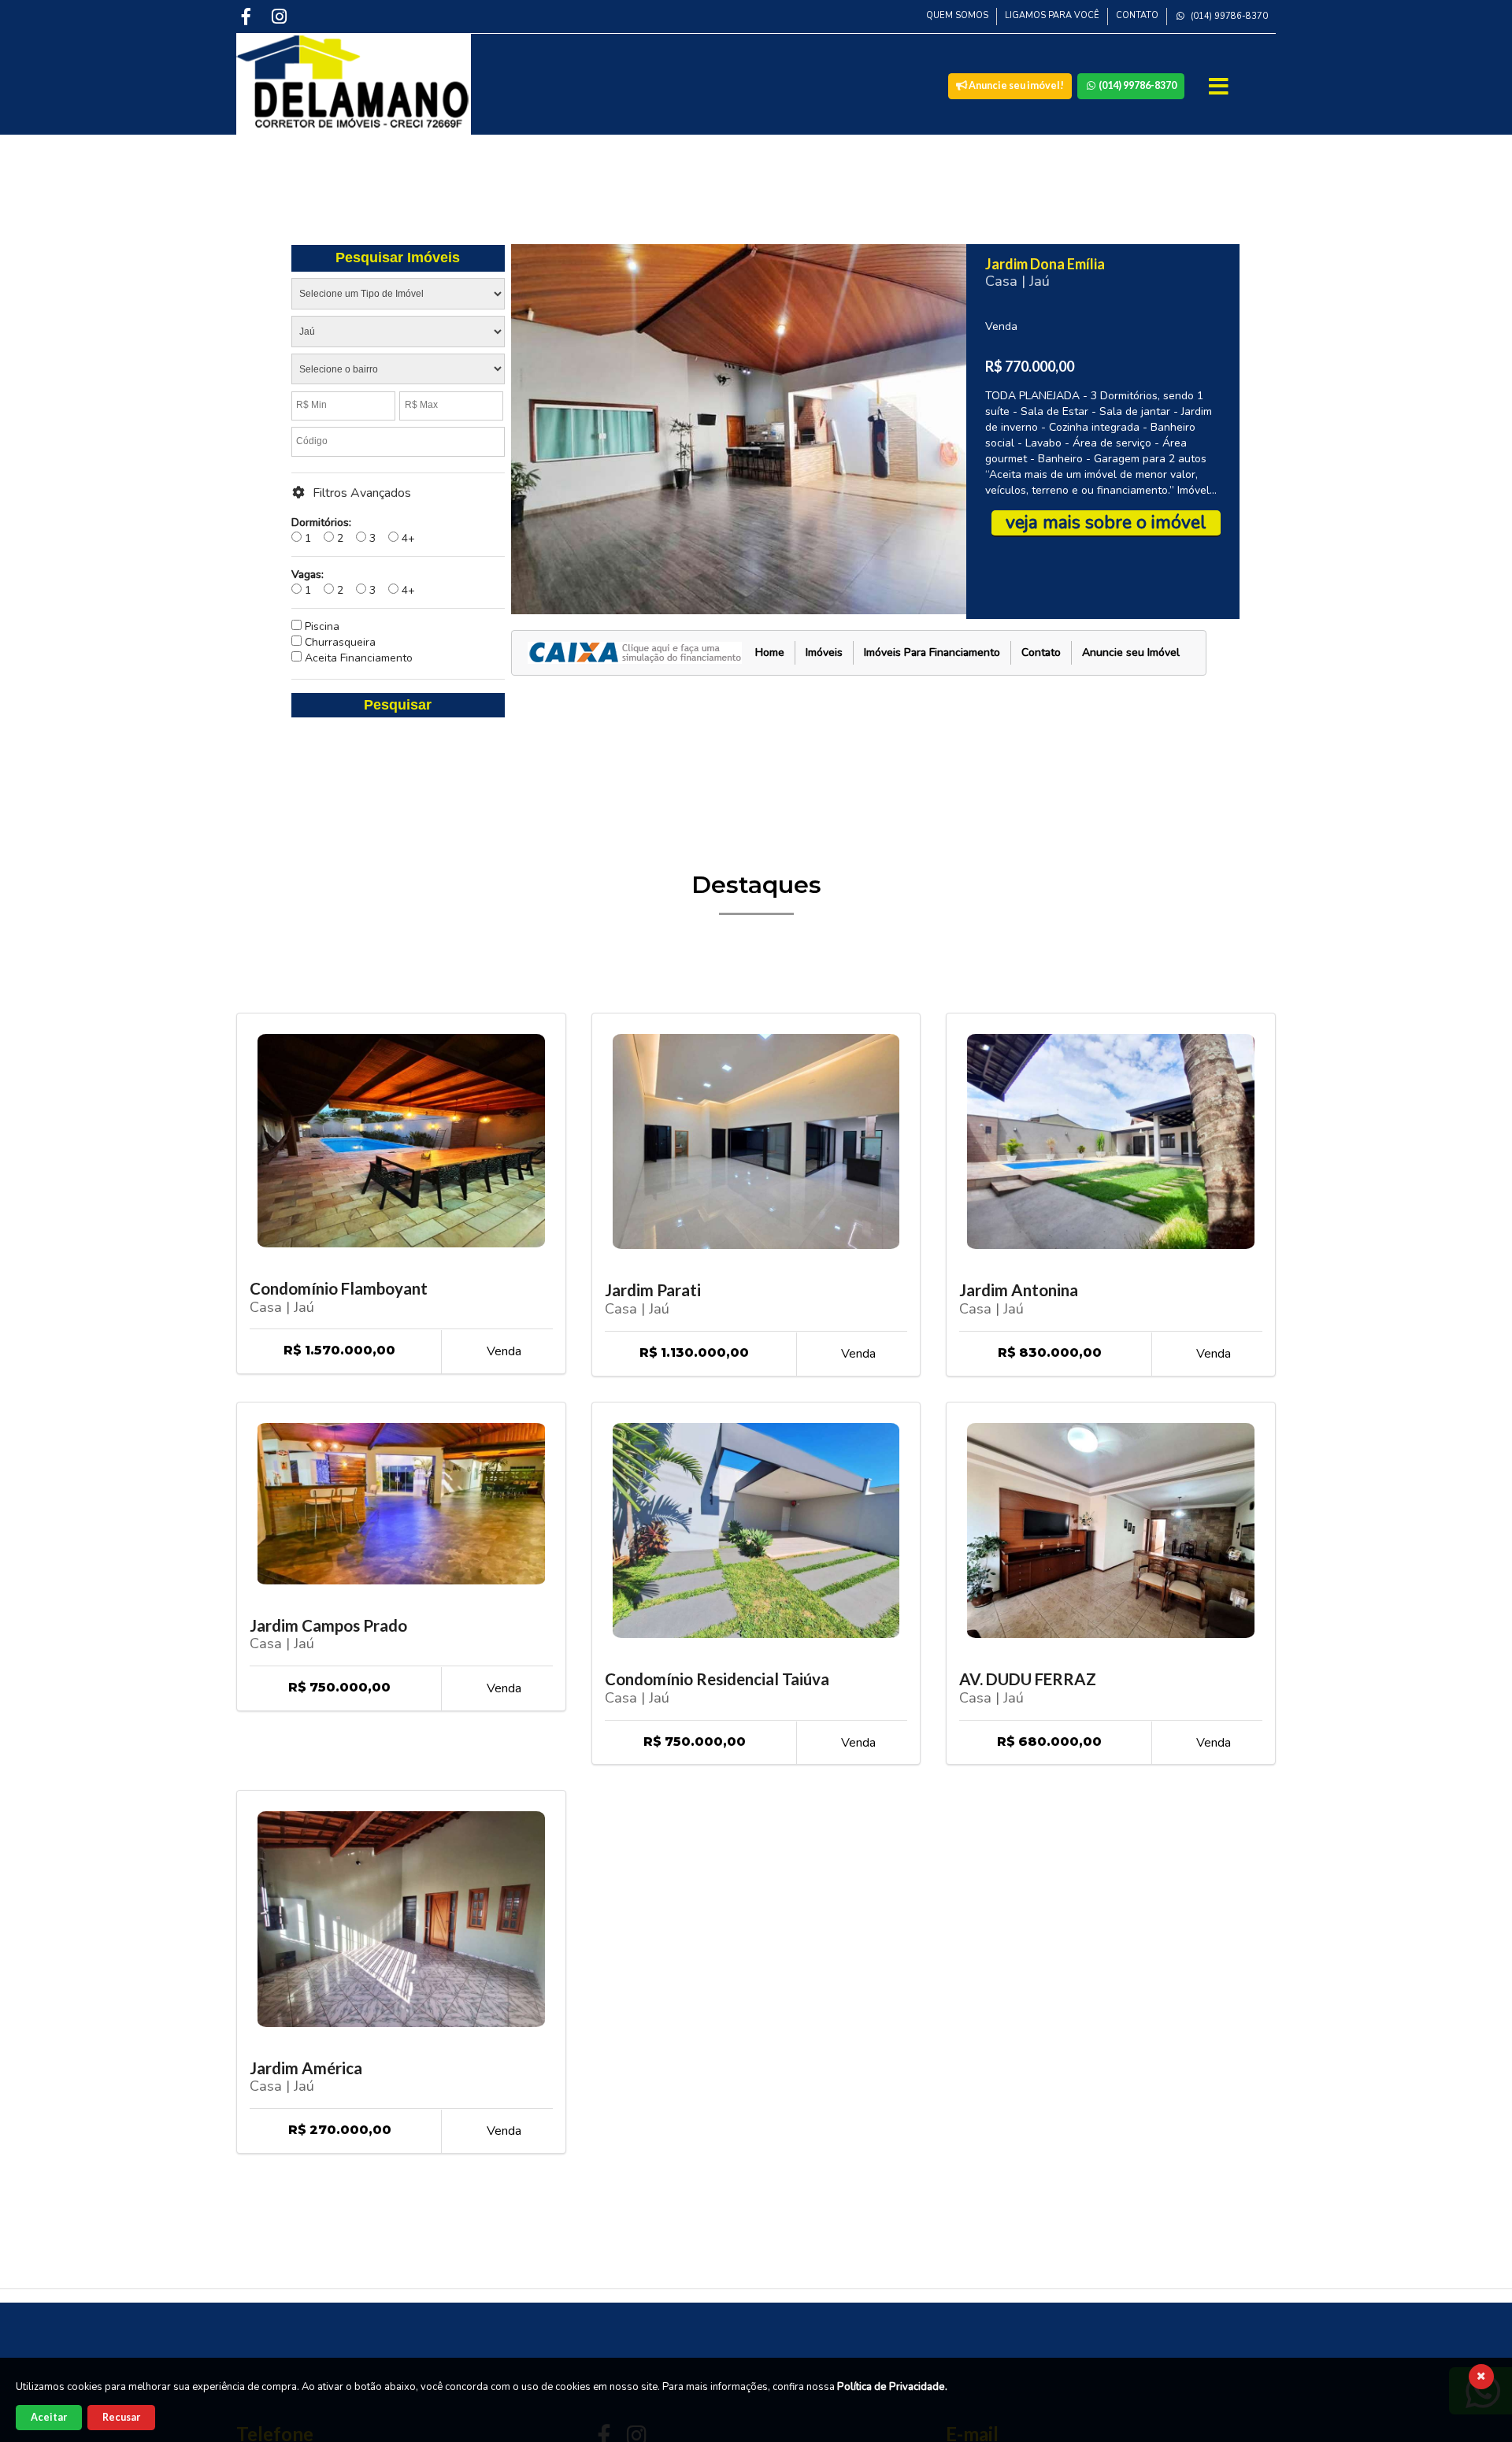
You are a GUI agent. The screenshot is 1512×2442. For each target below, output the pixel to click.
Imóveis (824, 652)
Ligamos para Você (1052, 15)
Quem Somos (957, 15)
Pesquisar (398, 705)
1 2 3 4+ (353, 530)
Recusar (121, 2417)
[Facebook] (248, 16)
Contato (1137, 15)
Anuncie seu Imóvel (1131, 652)
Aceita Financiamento (357, 658)
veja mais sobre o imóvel (1106, 522)
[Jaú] (398, 335)
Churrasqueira (339, 642)
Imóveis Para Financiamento (932, 652)
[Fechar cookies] (1481, 2377)
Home (770, 652)
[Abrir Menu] (1220, 87)
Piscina (321, 626)
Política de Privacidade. (892, 2387)
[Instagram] (281, 16)
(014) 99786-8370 (1228, 16)
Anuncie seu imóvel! (1015, 85)
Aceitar (49, 2417)
